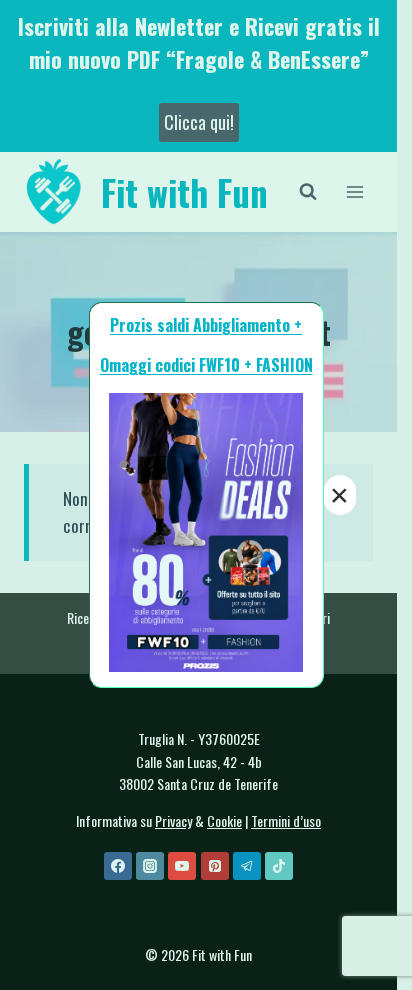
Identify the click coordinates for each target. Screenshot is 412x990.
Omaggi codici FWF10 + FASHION (206, 365)
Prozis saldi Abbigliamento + (206, 325)
